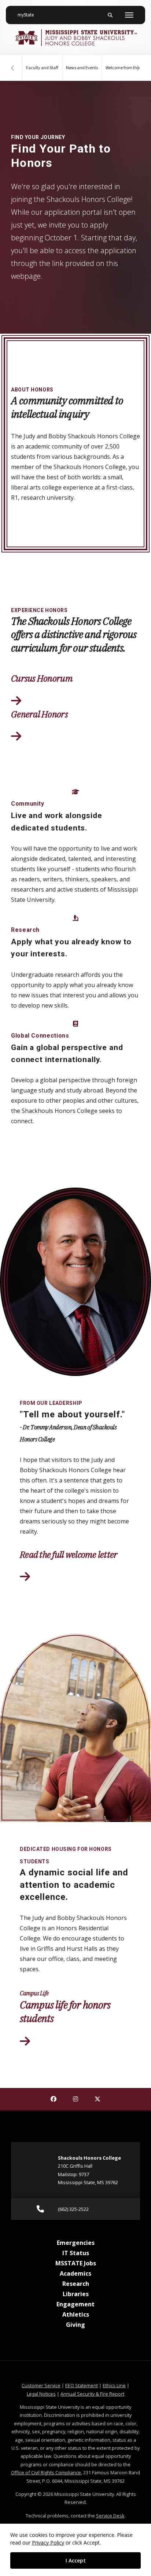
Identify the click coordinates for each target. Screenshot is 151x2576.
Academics (75, 2273)
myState (29, 15)
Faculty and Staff (42, 68)
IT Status (76, 2253)
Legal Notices (41, 2394)
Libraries (76, 2294)
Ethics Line (114, 2385)
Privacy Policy (48, 2543)
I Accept (76, 2560)
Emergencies (76, 2243)
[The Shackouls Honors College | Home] (75, 38)
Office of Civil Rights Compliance (46, 2472)
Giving (75, 2325)
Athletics (76, 2314)
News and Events (82, 68)
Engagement (75, 2304)
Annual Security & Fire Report (92, 2394)
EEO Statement (82, 2385)
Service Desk (110, 2516)
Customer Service (41, 2385)
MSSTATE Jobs (76, 2263)
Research (76, 2284)
